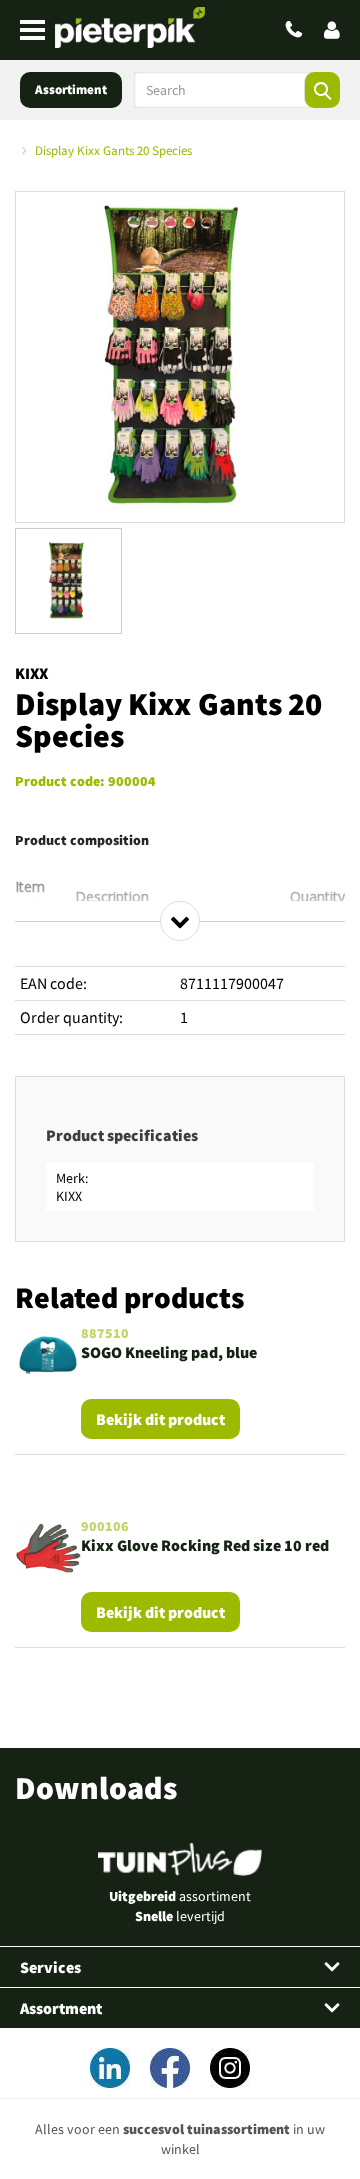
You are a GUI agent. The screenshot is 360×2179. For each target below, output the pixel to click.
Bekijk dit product (160, 1419)
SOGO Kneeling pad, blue (169, 1352)
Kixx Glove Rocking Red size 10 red (205, 1545)
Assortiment (71, 89)
